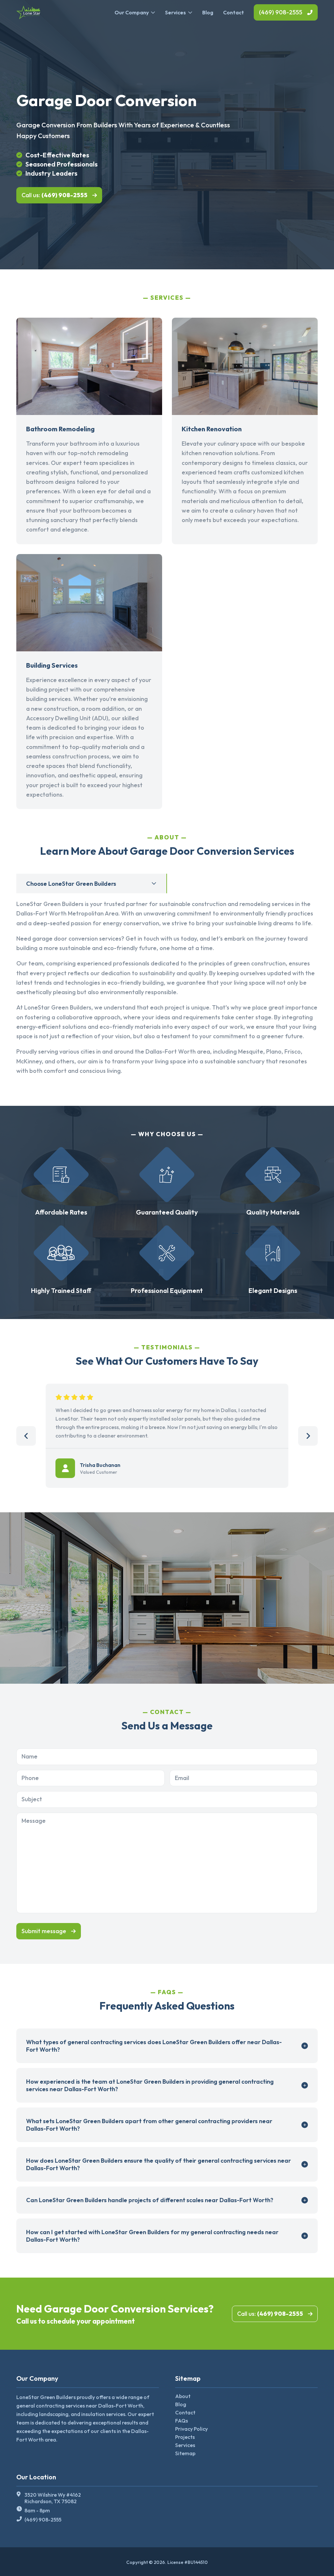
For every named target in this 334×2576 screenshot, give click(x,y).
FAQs (182, 2421)
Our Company (132, 12)
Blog (208, 12)
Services (175, 12)
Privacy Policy (191, 2429)
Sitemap (185, 2453)
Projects (185, 2437)
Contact (234, 12)
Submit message (44, 1931)
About (183, 2396)
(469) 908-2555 (281, 12)
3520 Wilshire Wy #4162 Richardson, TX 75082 (53, 2498)
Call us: (54, 195)
